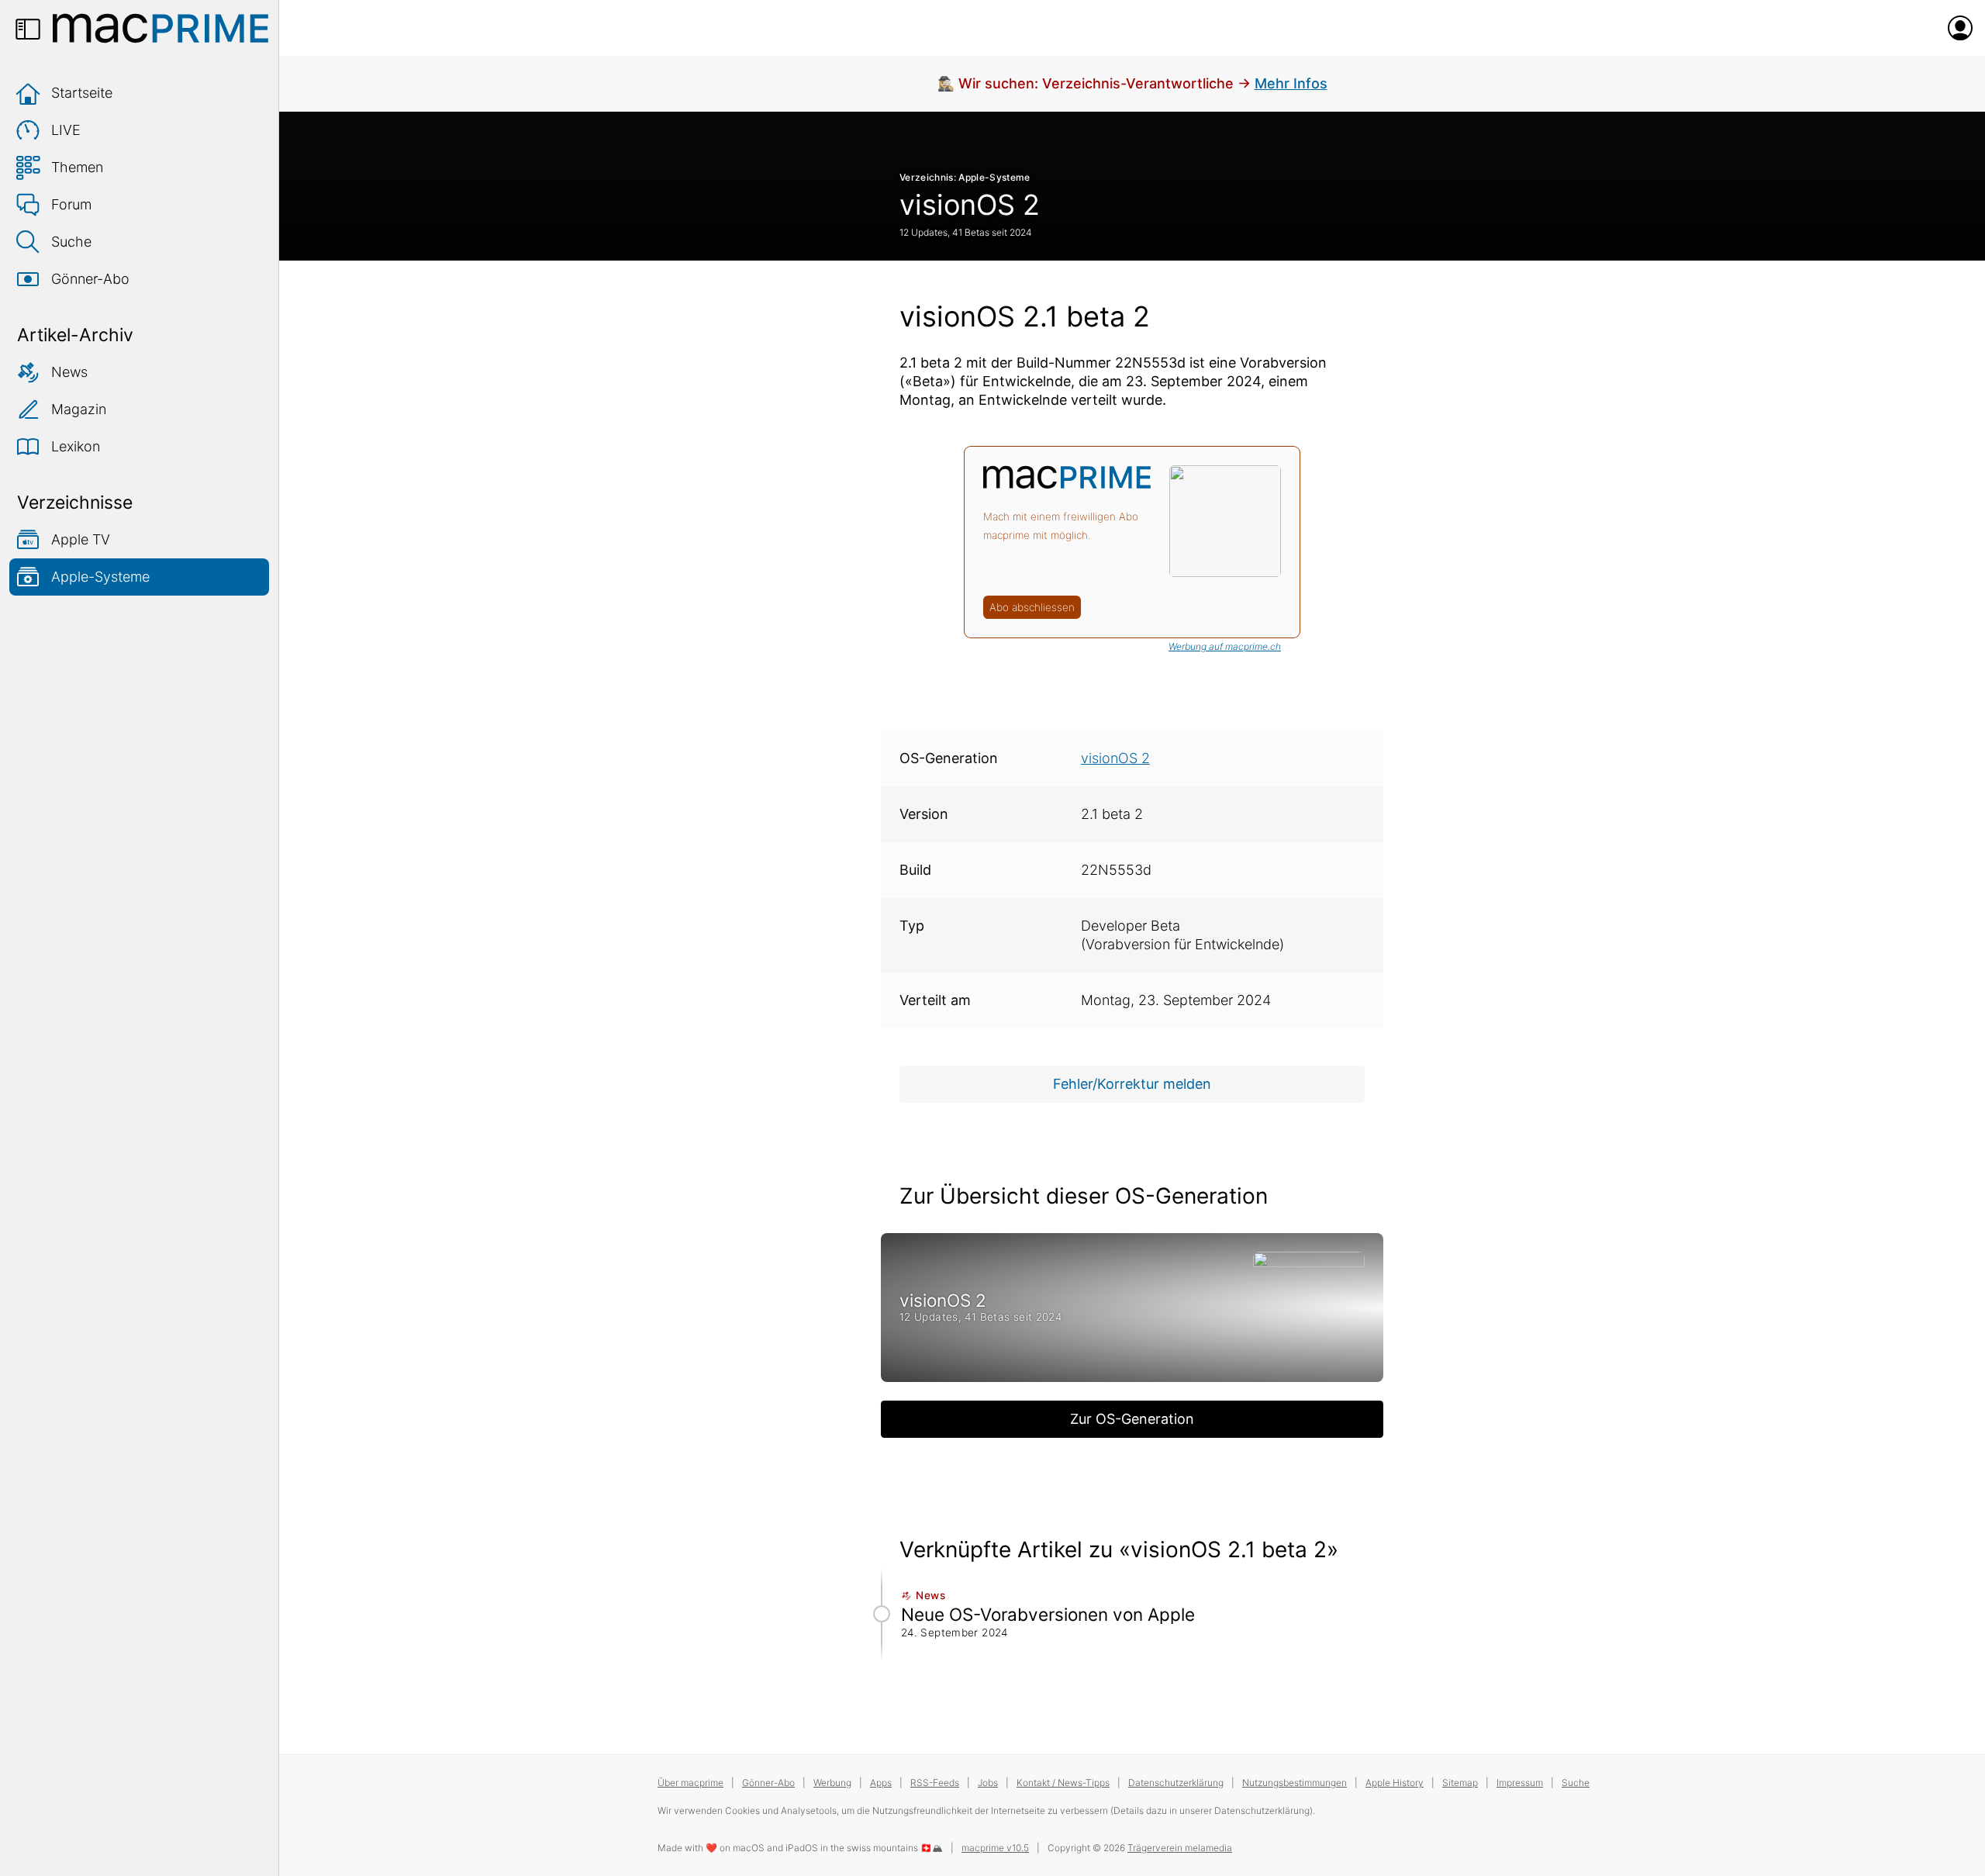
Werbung (832, 1783)
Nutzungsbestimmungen (1295, 1783)
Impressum (1520, 1783)
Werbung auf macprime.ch (1225, 646)
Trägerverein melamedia (1180, 1848)
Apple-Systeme (100, 577)
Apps (881, 1783)
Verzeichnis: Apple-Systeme (965, 177)
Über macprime (690, 1783)
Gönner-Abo (90, 279)
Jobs (988, 1783)
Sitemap (1460, 1783)
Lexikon (76, 446)
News (69, 372)
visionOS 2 (970, 205)
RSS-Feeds (935, 1783)
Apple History (1395, 1783)
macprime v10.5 (995, 1848)
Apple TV (81, 539)
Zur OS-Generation (1132, 1419)
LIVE (66, 130)
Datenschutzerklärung (1176, 1783)
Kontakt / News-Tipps (1063, 1783)
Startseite (82, 93)
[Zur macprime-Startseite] (161, 28)
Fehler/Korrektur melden (1132, 1084)
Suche (71, 242)
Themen (77, 167)
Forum (71, 204)
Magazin (79, 409)
